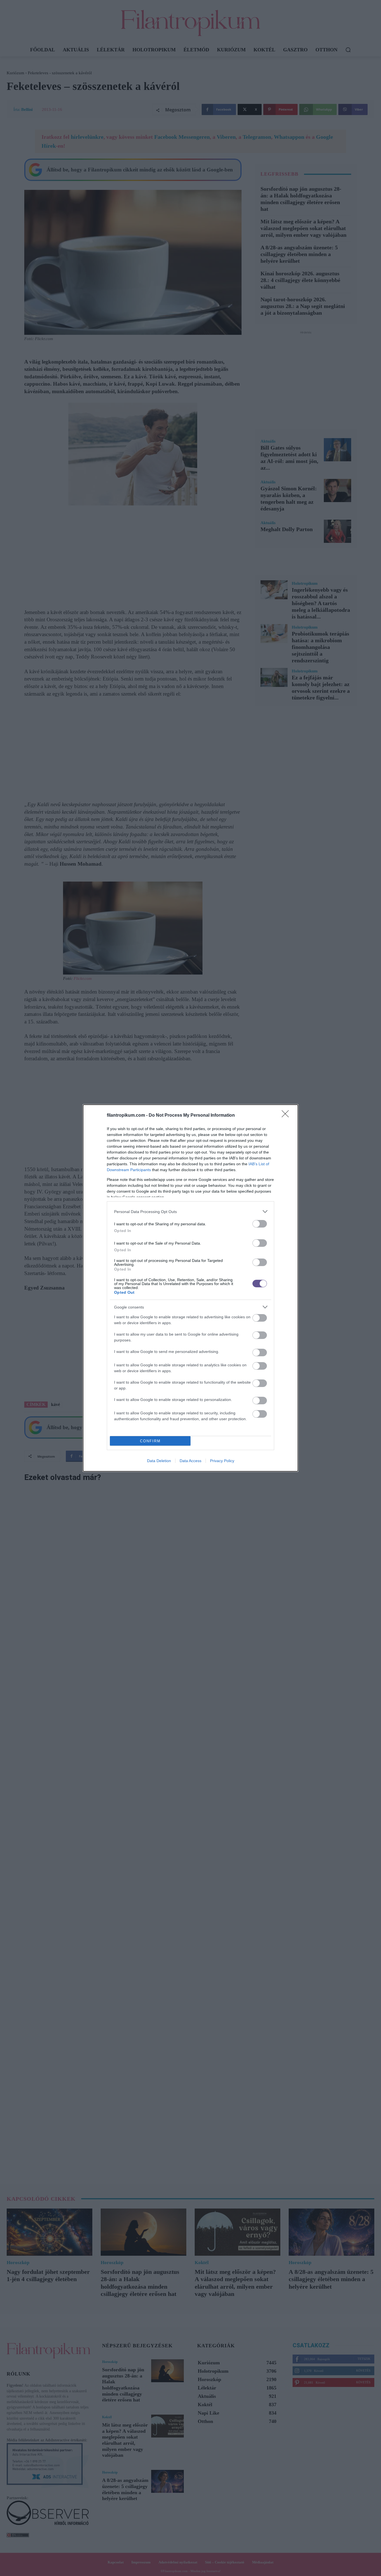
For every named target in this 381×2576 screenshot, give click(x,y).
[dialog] (191, 1288)
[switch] (260, 1224)
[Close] (287, 1116)
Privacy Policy (222, 1461)
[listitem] (191, 1211)
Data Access (191, 1461)
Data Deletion (159, 1461)
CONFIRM (150, 1441)
